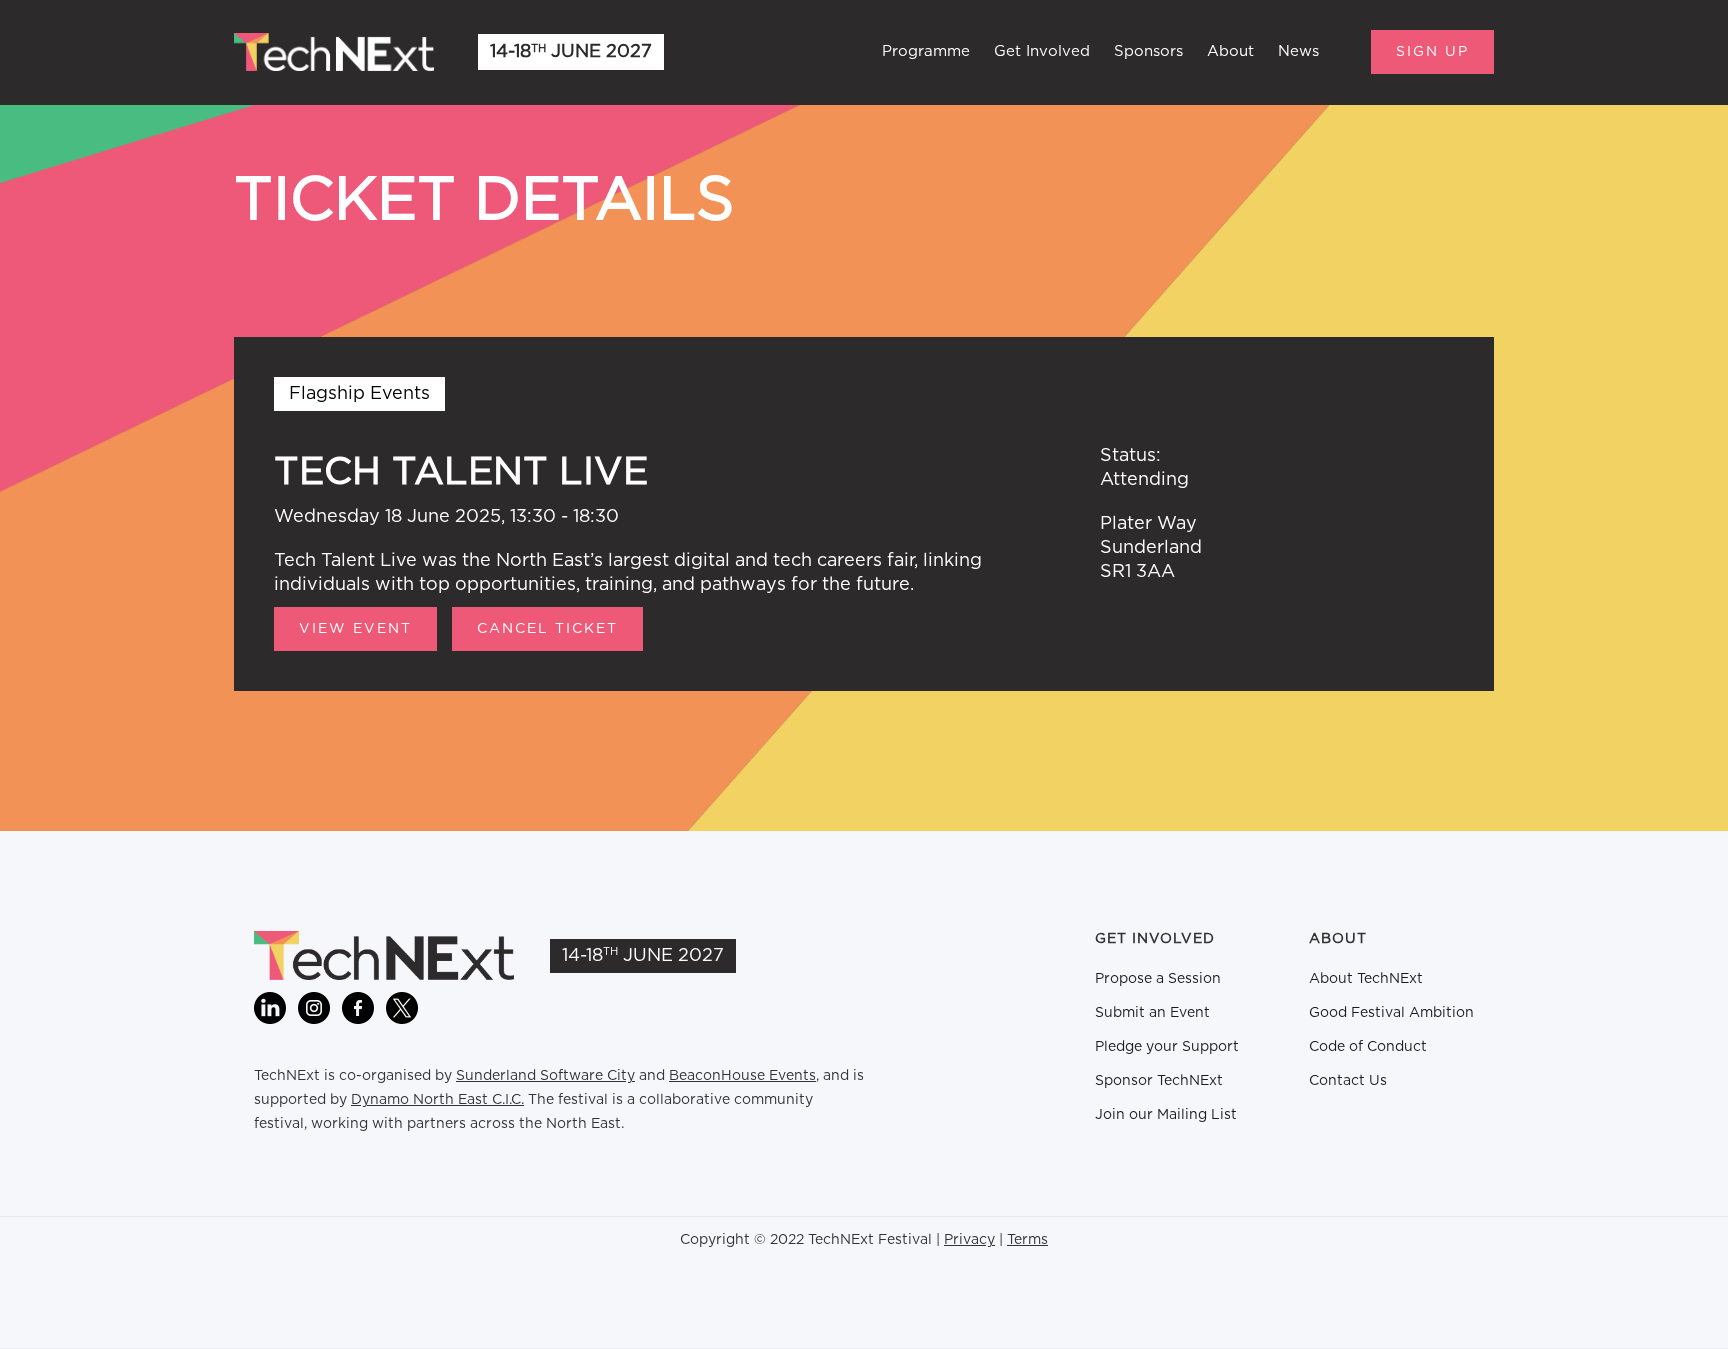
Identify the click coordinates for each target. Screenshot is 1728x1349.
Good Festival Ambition (1391, 1013)
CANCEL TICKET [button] (547, 629)
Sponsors (1148, 51)
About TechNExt (1366, 979)
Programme (926, 51)
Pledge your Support (1167, 1047)
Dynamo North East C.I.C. (437, 1100)
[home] (334, 52)
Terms (1027, 1240)
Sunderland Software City (545, 1076)
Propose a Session (1158, 979)
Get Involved (1042, 51)
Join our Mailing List (1166, 1115)
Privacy (969, 1240)
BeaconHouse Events (742, 1076)
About (1230, 51)
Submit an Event (1152, 1013)
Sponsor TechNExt (1159, 1081)
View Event (355, 629)
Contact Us (1348, 1081)
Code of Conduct (1368, 1047)
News (1298, 51)
